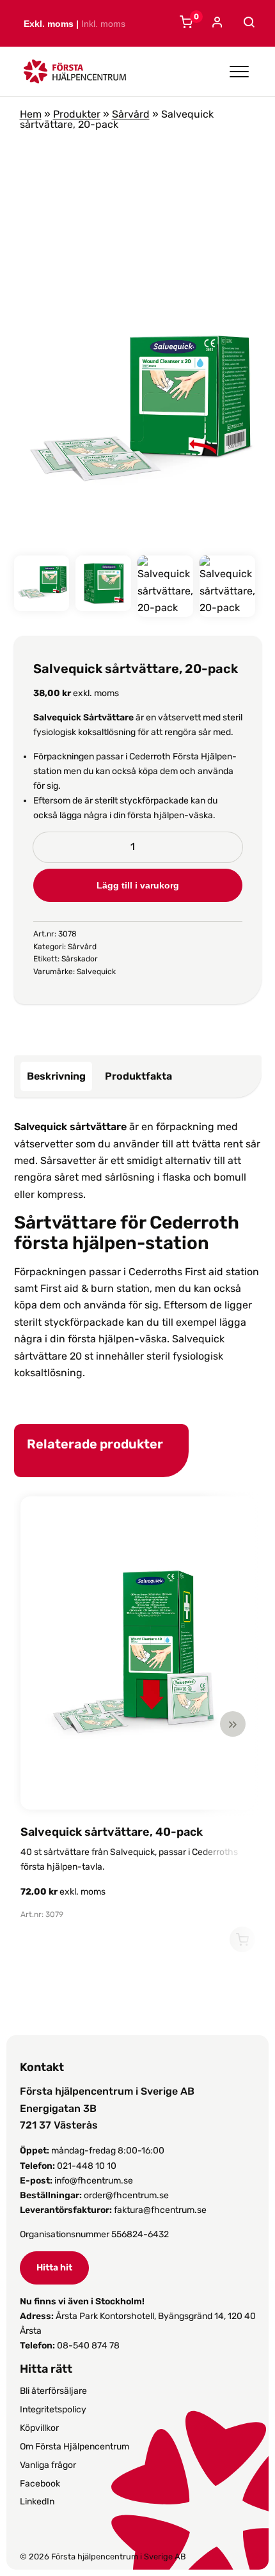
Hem (31, 114)
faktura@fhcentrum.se (160, 2210)
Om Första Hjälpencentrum (75, 2447)
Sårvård (131, 114)
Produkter (77, 114)
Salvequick (96, 972)
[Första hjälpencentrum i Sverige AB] (75, 75)
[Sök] (247, 22)
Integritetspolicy (53, 2409)
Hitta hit (54, 2268)
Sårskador (80, 959)
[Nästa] (233, 1724)
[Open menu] (239, 72)
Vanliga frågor (48, 2465)
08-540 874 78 (88, 2346)
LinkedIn (37, 2502)
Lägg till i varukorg (138, 885)
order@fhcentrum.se (126, 2195)
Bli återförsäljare (53, 2391)
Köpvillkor (39, 2428)
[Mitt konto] (216, 23)
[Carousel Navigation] (131, 1724)
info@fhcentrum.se (94, 2181)
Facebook (40, 2484)
